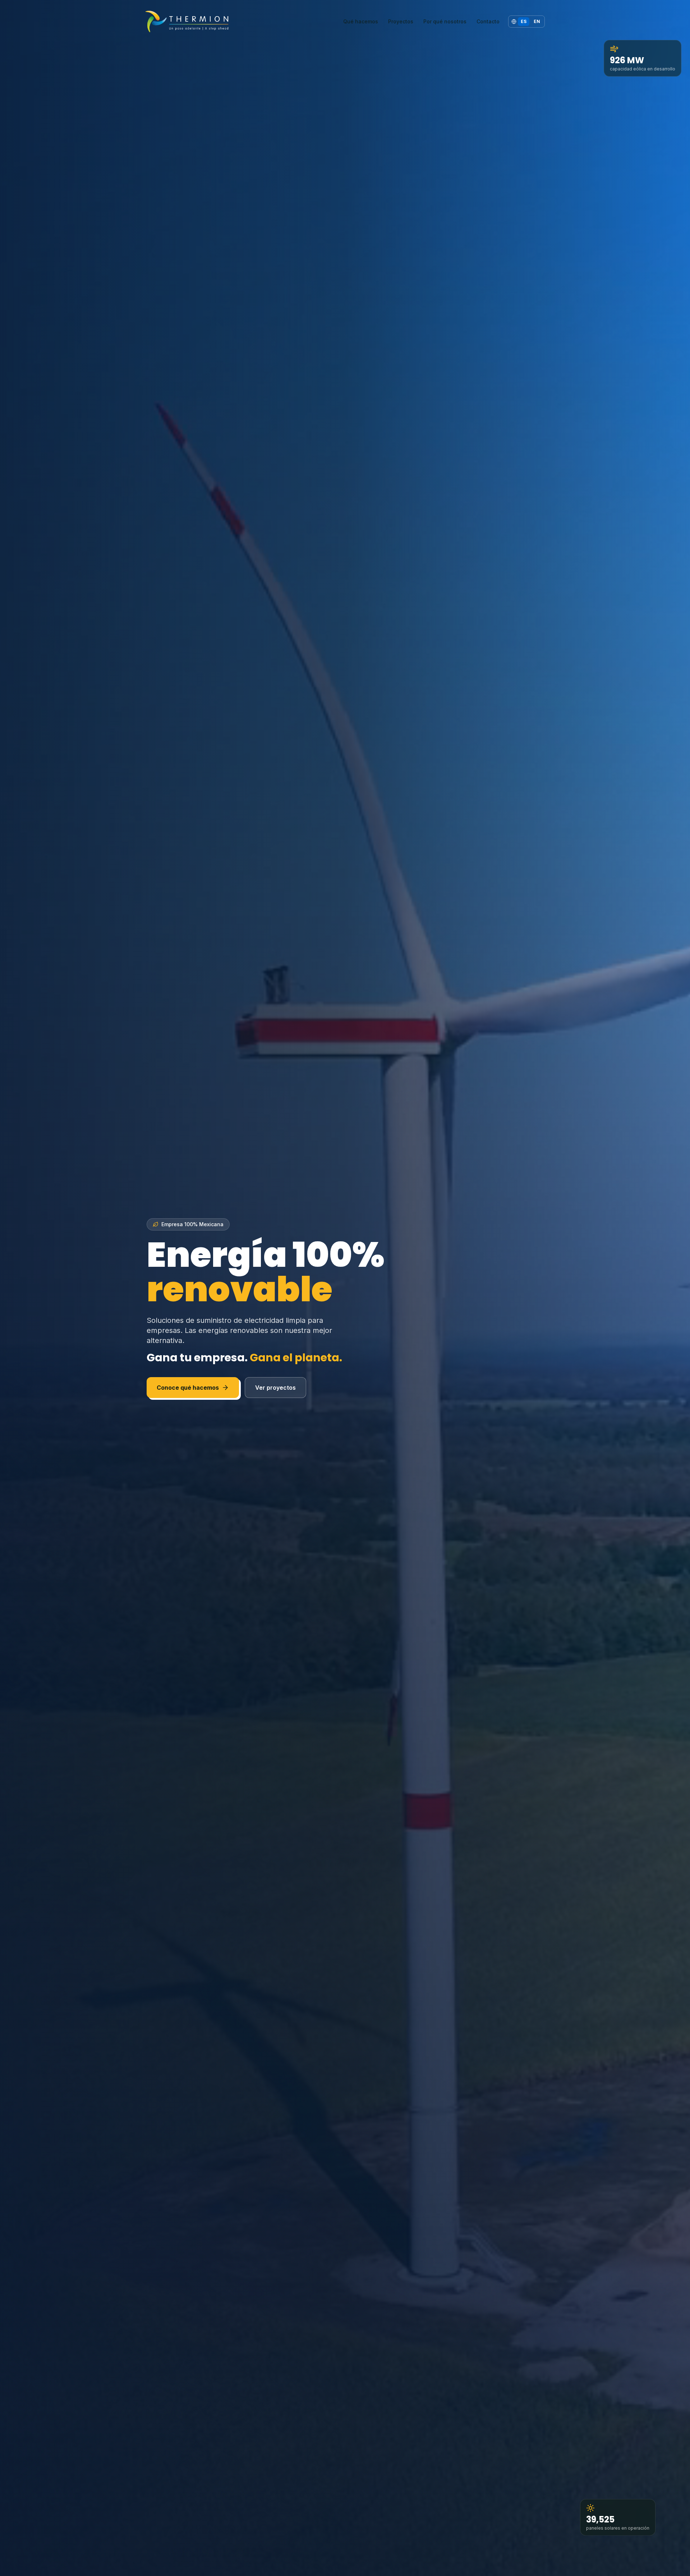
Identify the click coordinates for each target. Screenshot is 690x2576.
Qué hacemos (361, 21)
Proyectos (401, 21)
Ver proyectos (275, 1388)
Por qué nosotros (445, 21)
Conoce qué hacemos (188, 1388)
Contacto (488, 21)
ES (524, 21)
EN (537, 21)
